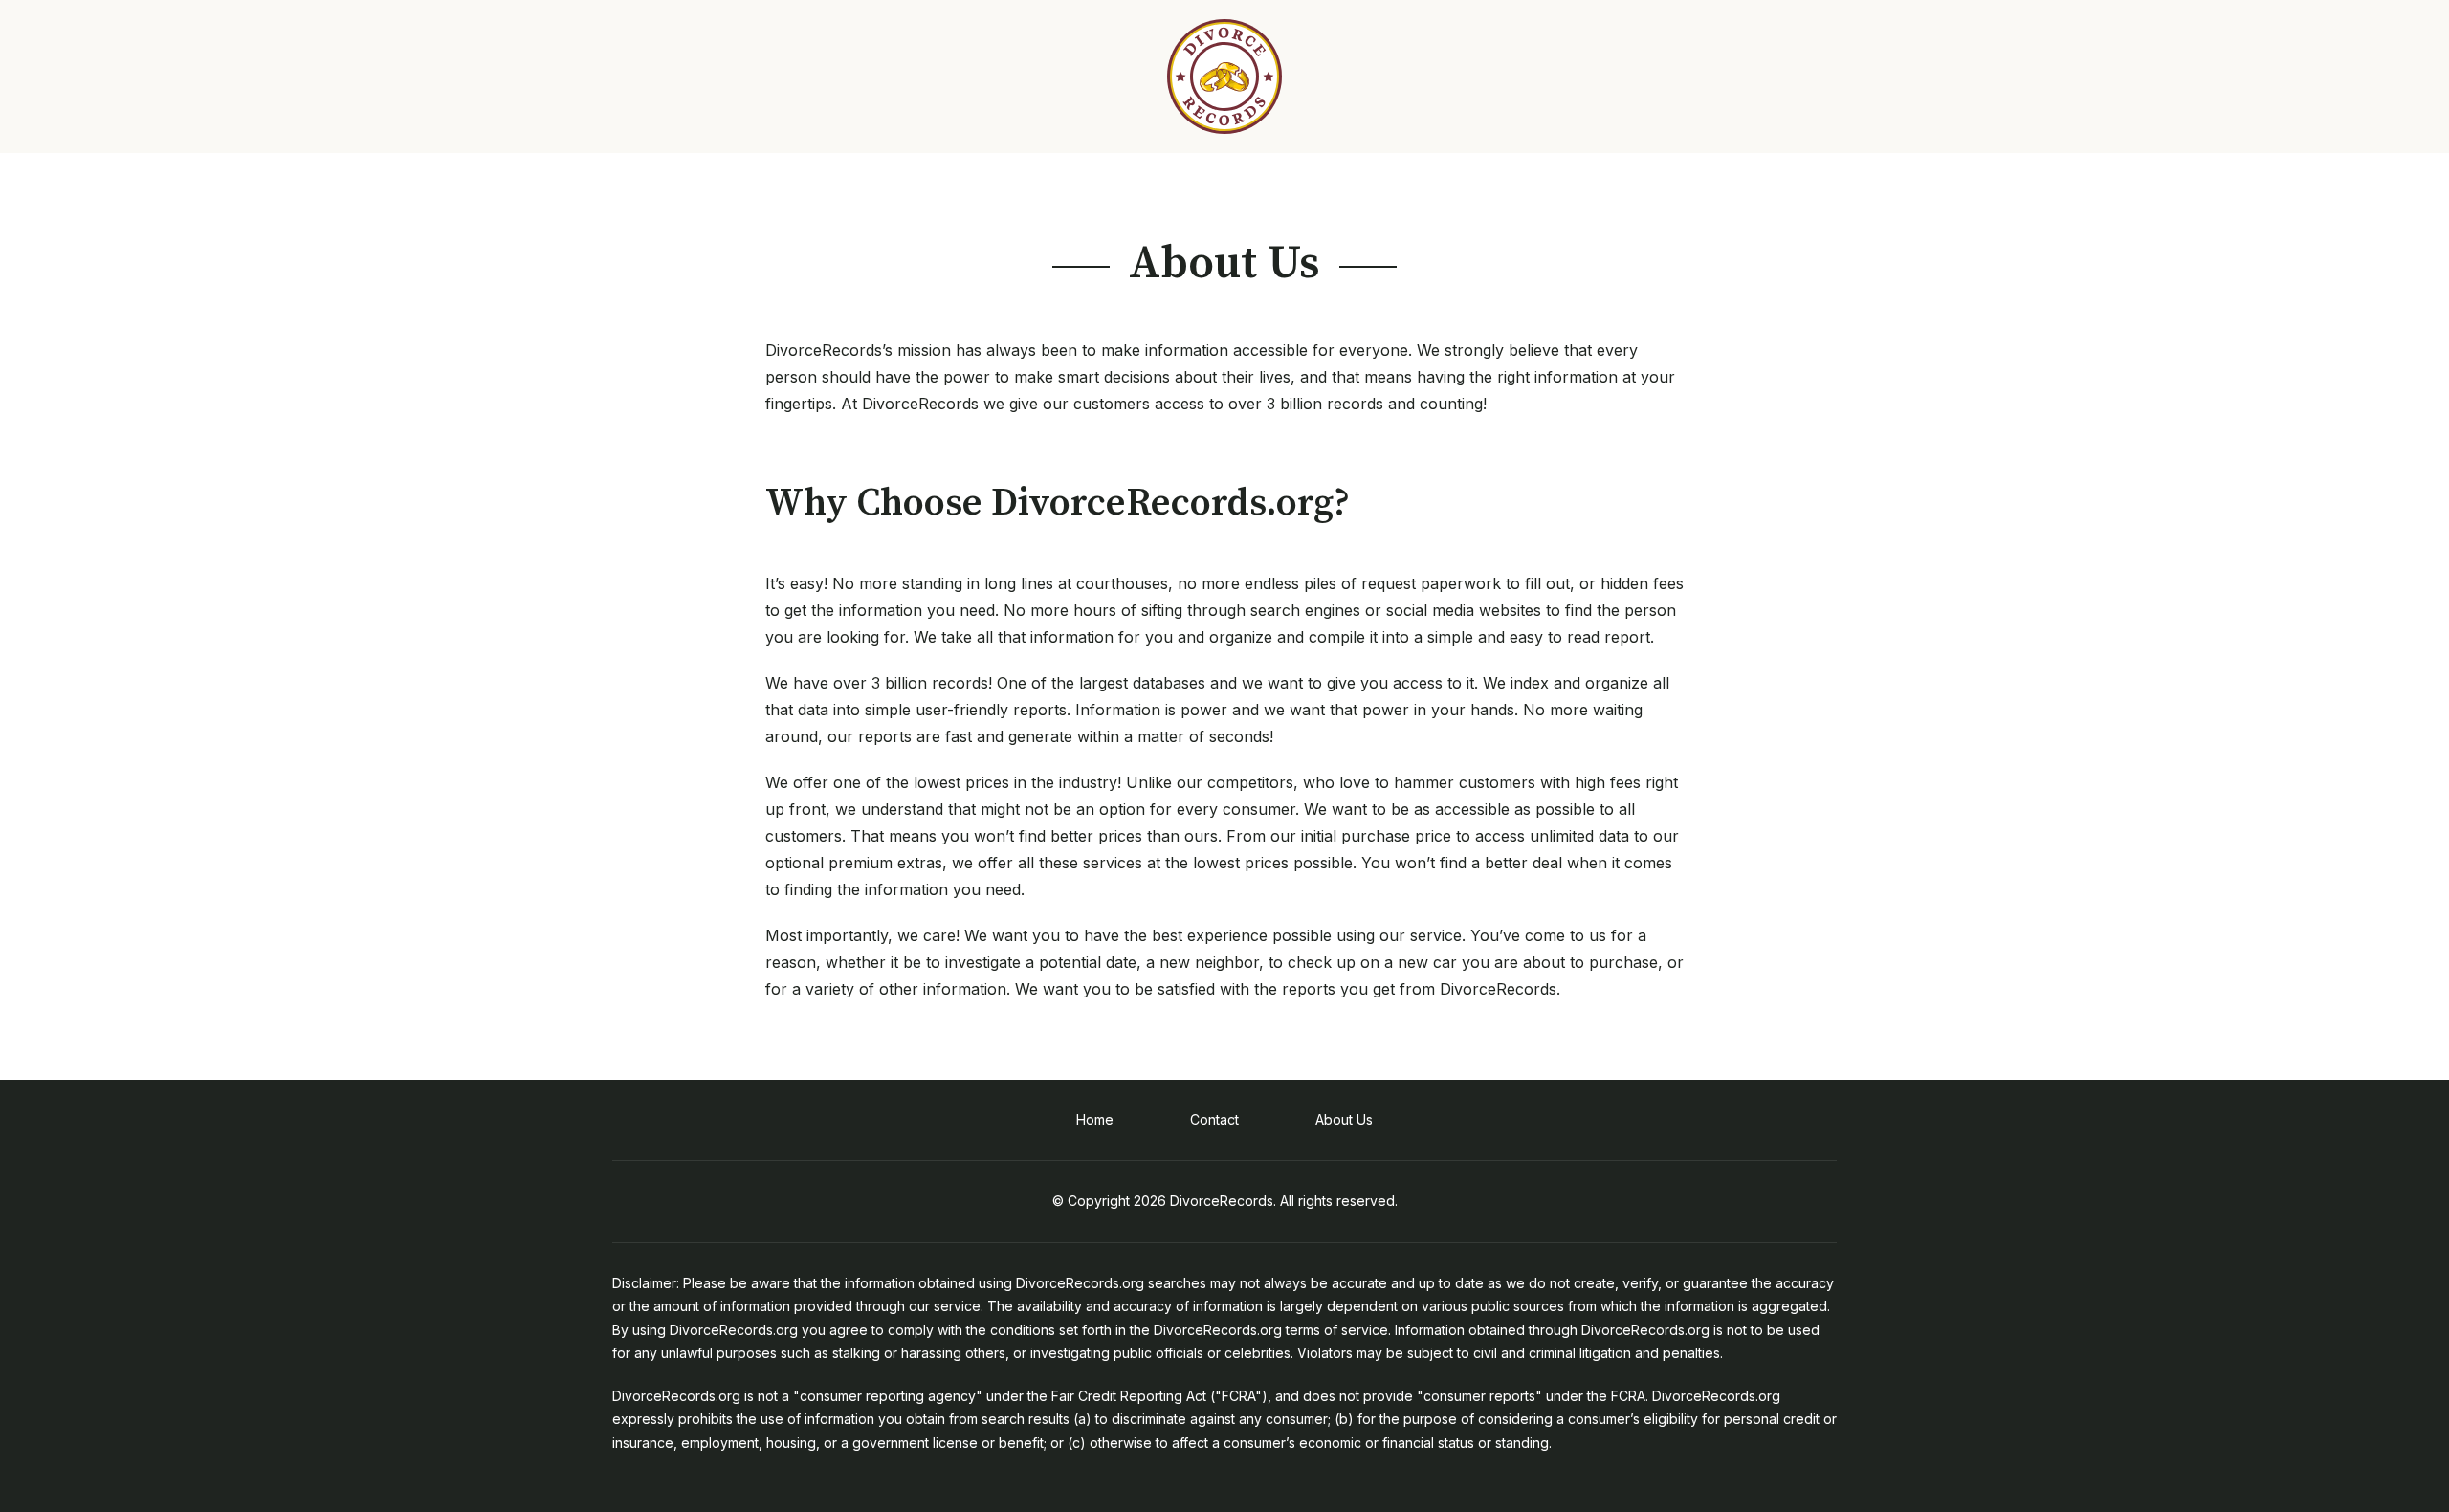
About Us (1344, 1119)
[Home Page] (1224, 77)
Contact (1214, 1119)
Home (1095, 1119)
